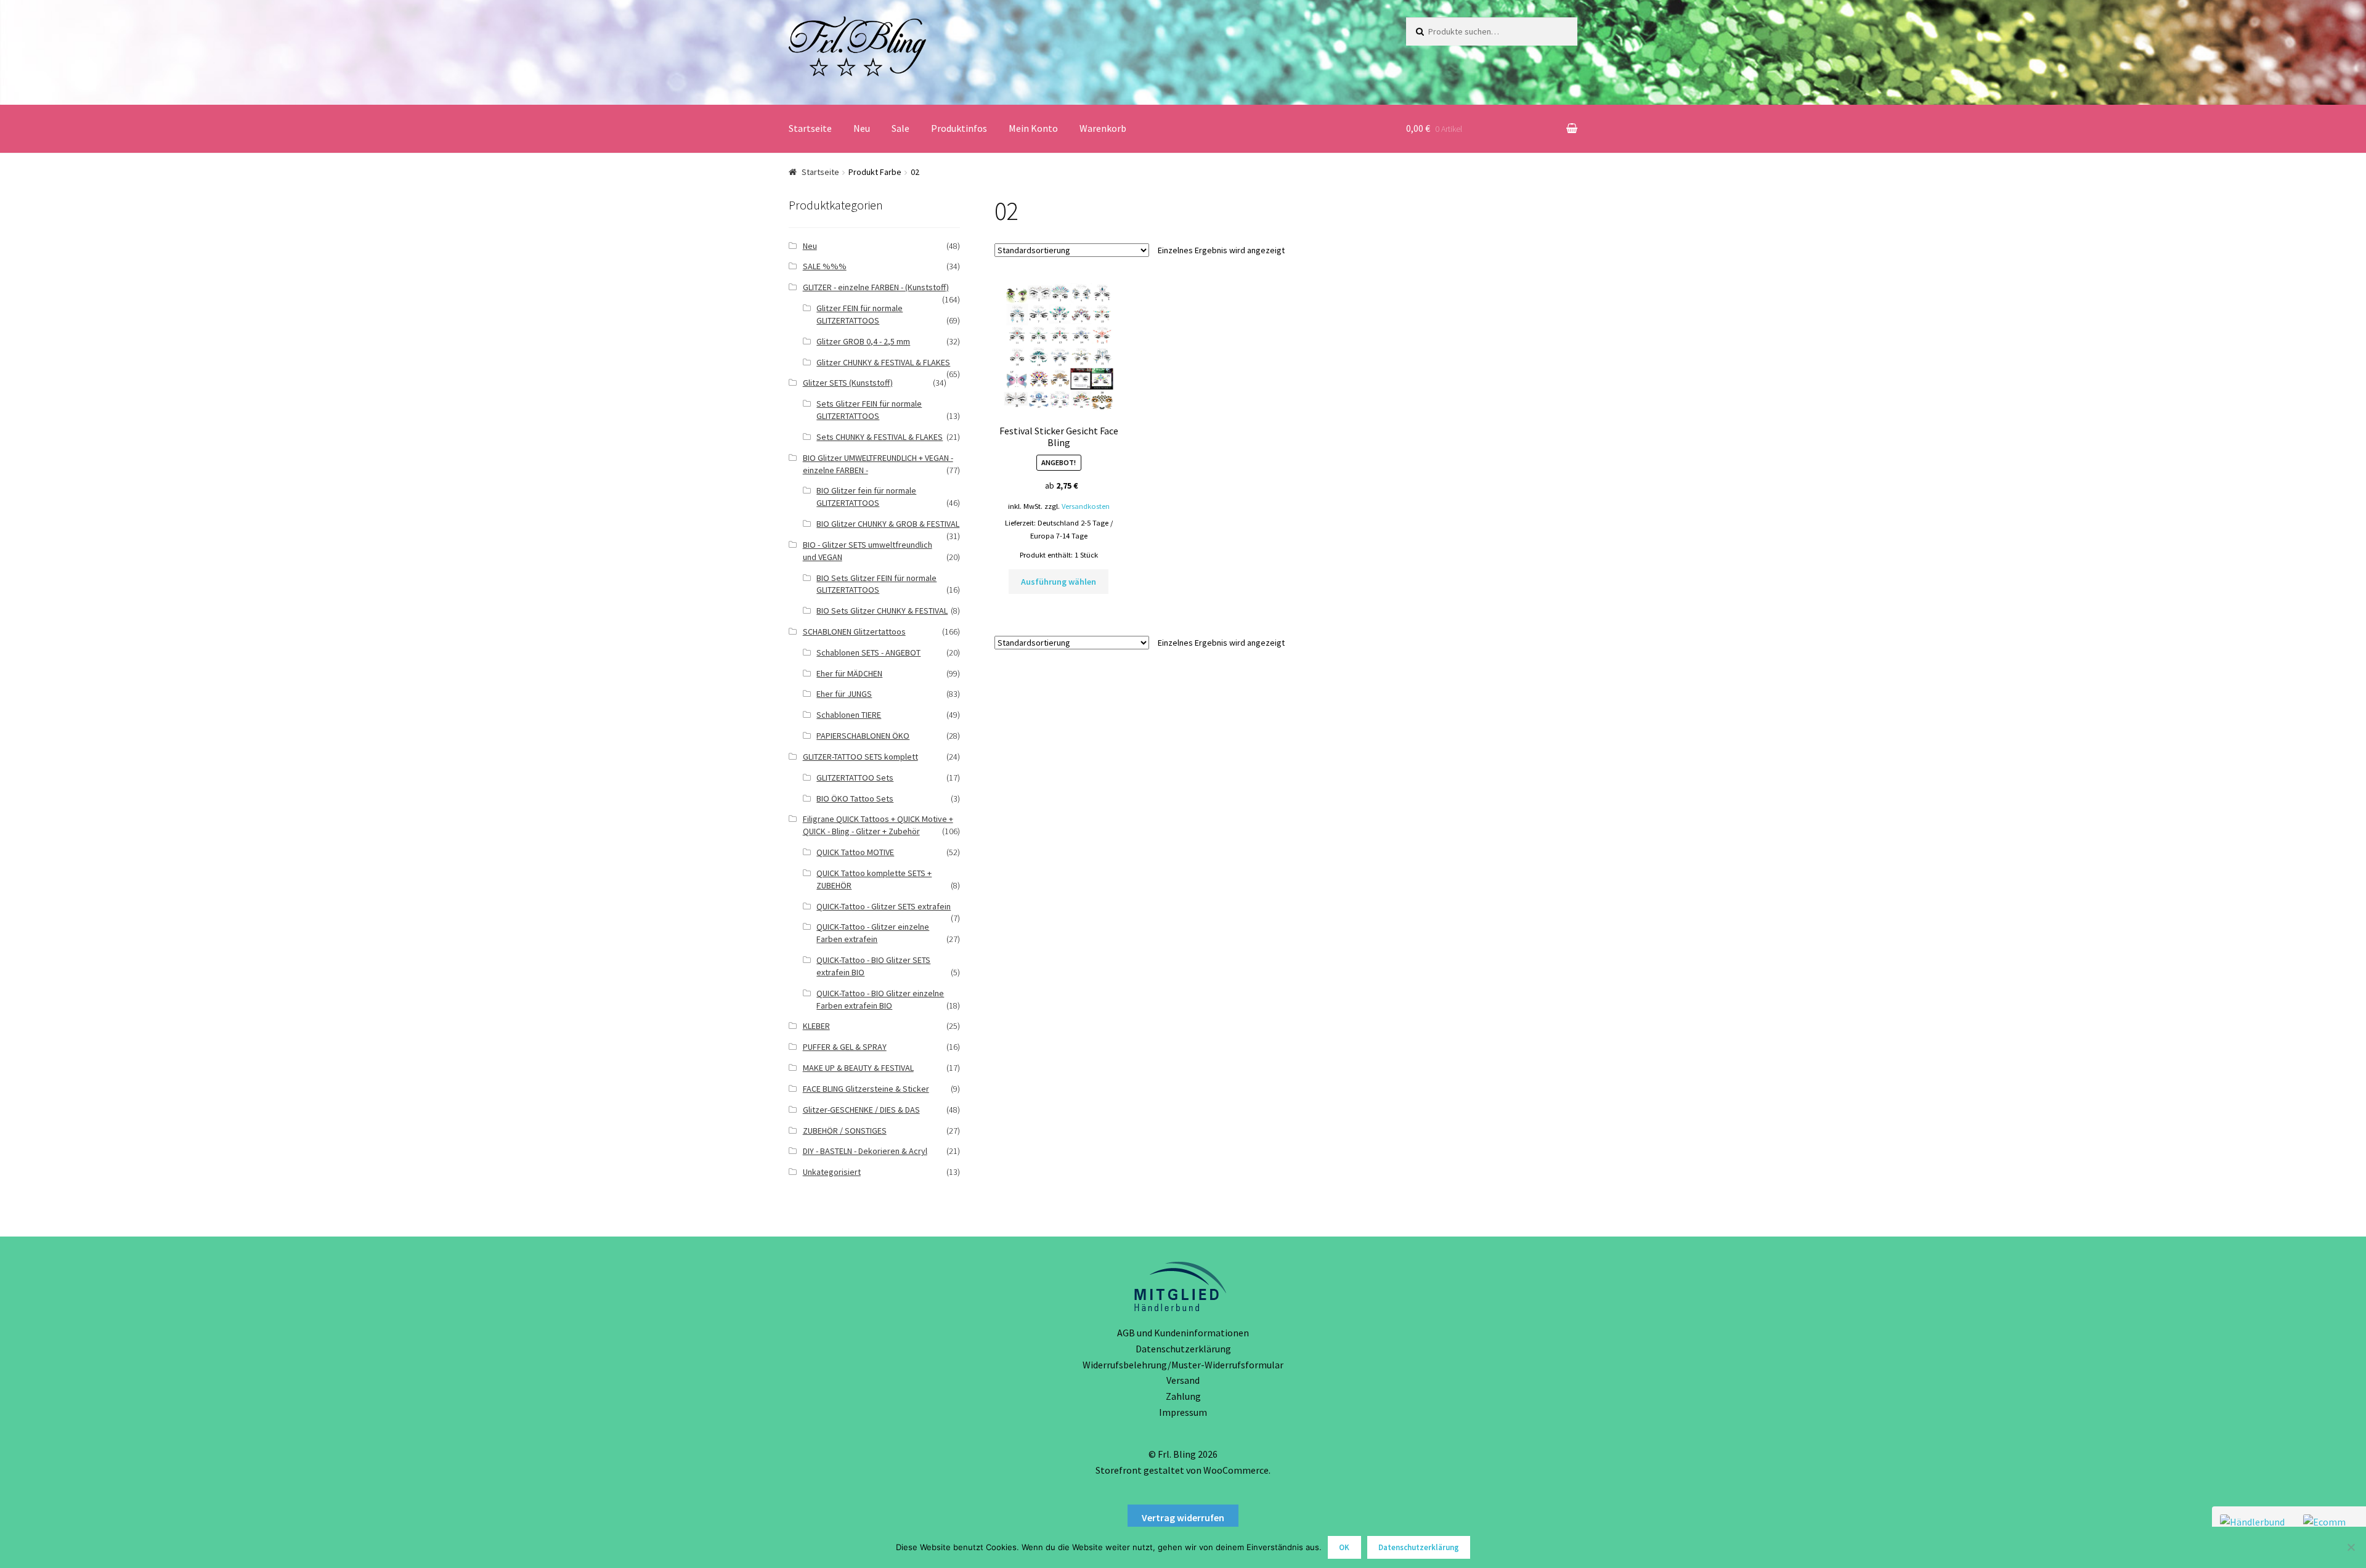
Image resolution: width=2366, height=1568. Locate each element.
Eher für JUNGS (844, 694)
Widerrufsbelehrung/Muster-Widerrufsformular (1183, 1365)
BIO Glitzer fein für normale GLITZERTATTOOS (866, 497)
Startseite (810, 128)
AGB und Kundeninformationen (1183, 1333)
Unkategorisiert (832, 1172)
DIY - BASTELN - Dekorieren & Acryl (865, 1151)
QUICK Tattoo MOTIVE (855, 852)
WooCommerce (1236, 1470)
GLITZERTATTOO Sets (855, 778)
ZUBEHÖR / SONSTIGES (845, 1131)
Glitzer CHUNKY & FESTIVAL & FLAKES (883, 362)
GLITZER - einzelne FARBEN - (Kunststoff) (876, 287)
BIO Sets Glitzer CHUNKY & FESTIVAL (882, 611)
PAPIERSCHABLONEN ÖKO (863, 736)
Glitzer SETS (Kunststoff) (848, 383)
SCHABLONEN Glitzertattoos (854, 632)
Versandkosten (1086, 506)
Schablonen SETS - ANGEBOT (868, 652)
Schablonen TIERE (849, 715)
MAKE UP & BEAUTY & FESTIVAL (858, 1068)
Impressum (1183, 1412)
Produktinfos (959, 128)
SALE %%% (825, 266)
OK (1344, 1547)
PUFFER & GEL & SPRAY (845, 1047)
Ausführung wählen (1059, 582)
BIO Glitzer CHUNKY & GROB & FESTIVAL (888, 524)
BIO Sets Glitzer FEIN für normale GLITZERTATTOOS (876, 584)
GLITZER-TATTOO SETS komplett (860, 757)
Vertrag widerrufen (1183, 1517)
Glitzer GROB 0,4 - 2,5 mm (863, 341)
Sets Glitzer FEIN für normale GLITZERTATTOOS (869, 410)
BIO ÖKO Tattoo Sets (855, 798)
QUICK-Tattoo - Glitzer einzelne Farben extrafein (873, 933)
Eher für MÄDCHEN (849, 673)
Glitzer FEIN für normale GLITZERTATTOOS (860, 314)
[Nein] (2351, 1547)
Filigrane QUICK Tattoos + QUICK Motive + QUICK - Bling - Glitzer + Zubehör (878, 825)
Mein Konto (1033, 128)
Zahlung (1183, 1396)
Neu (862, 128)
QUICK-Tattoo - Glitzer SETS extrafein (884, 906)
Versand (1183, 1380)
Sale (900, 128)
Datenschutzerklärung (1183, 1349)
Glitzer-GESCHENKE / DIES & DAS (861, 1110)
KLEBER (816, 1026)
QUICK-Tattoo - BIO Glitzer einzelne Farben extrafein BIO (880, 999)
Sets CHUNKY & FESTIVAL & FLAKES (880, 437)
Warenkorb (1103, 128)
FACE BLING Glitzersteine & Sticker (866, 1089)
